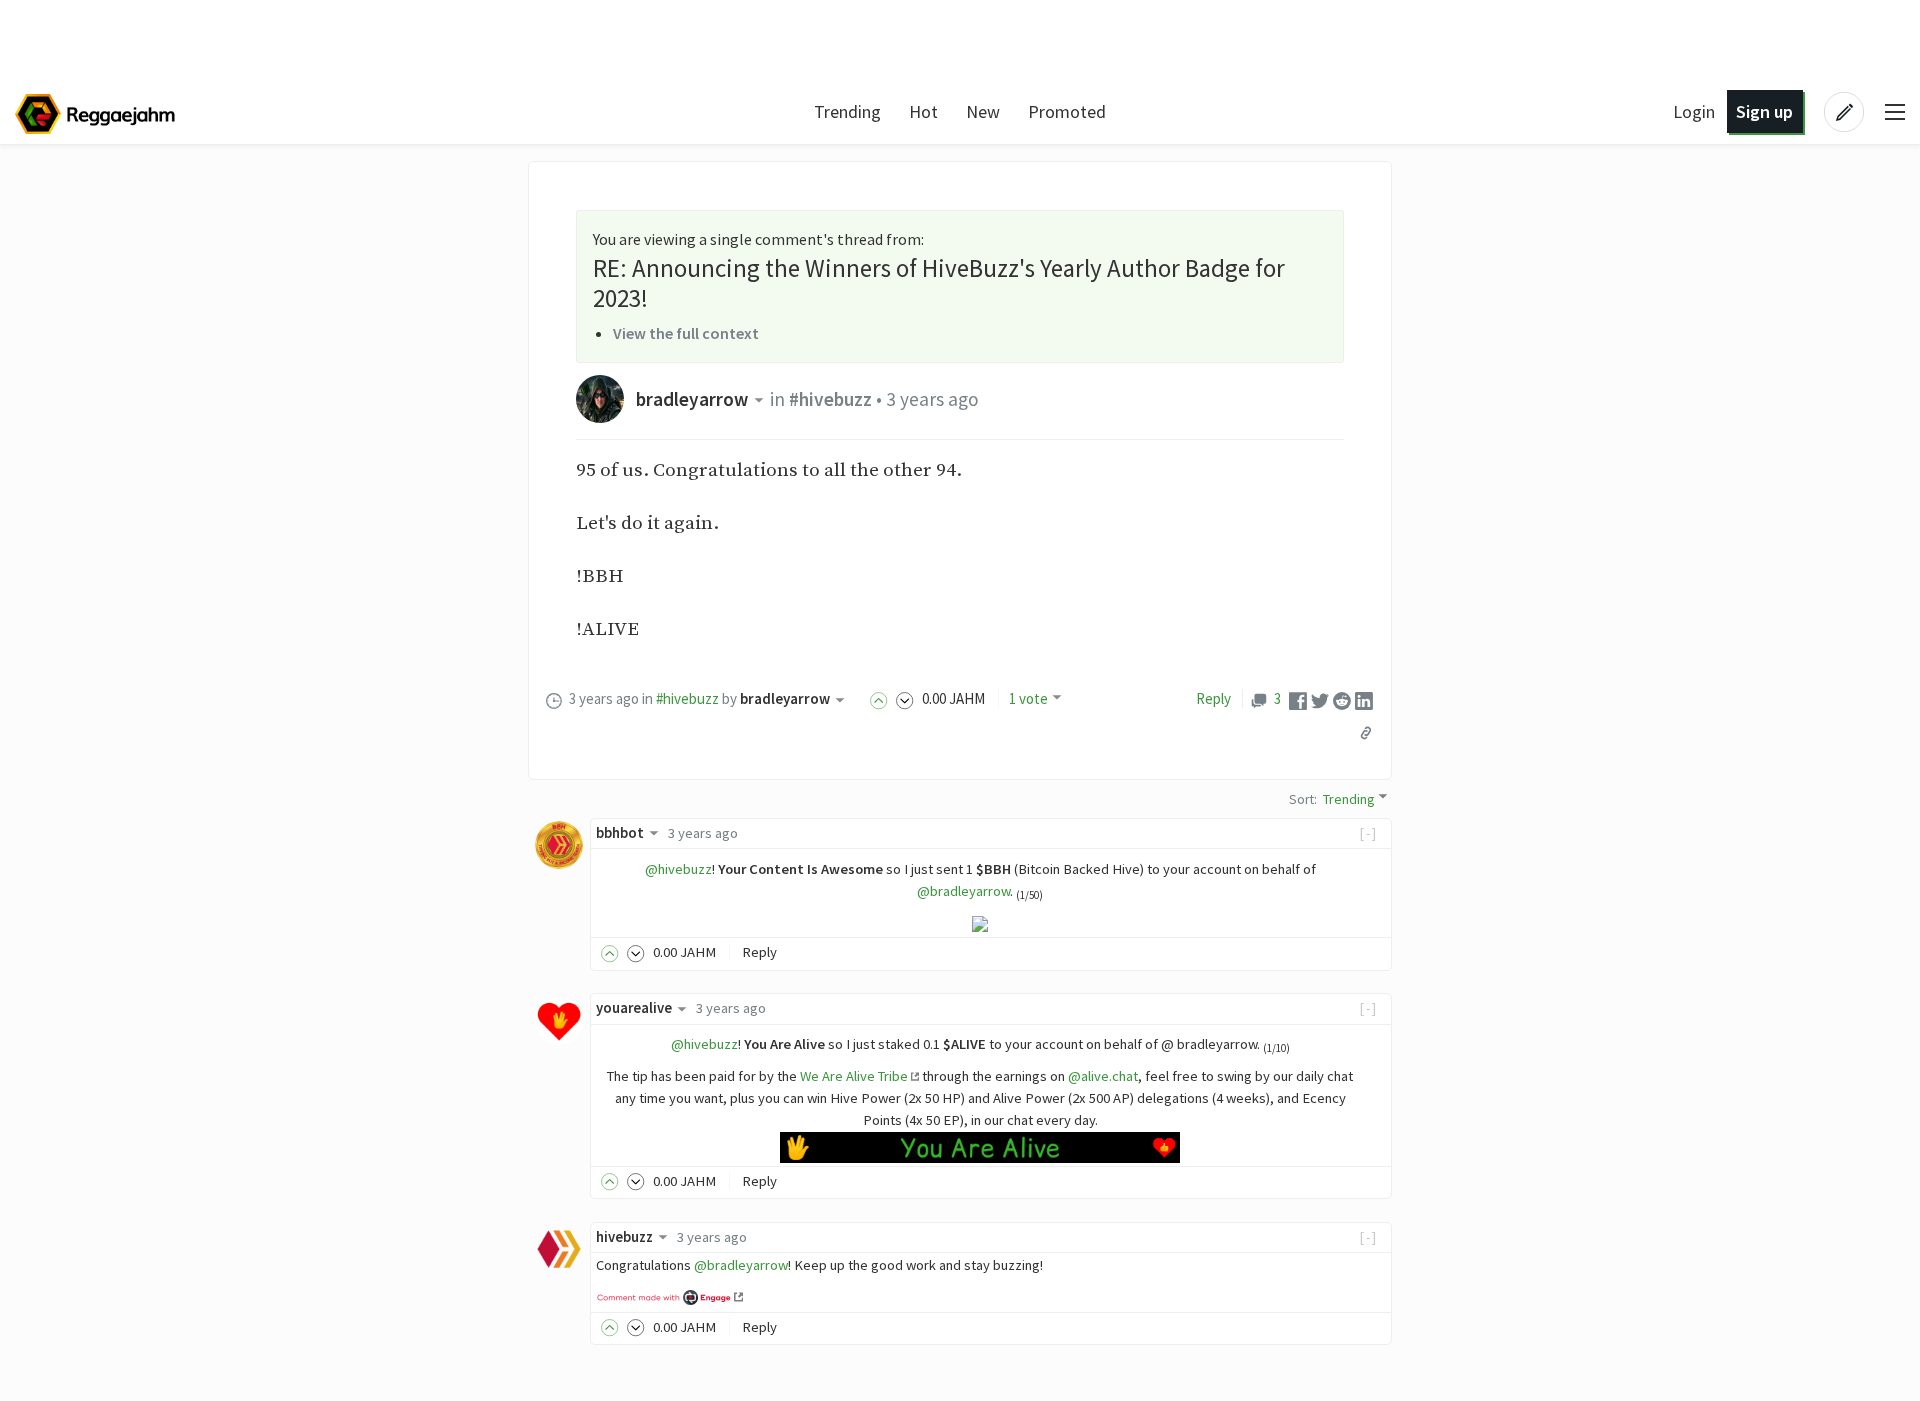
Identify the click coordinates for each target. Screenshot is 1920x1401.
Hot (923, 111)
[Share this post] (1366, 733)
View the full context (686, 333)
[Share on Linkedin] (1364, 699)
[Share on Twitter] (1320, 699)
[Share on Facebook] (1298, 699)
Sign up (1764, 111)
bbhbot (620, 833)
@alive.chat (1103, 1076)
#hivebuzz (830, 399)
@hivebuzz (678, 869)
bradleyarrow (692, 399)
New (983, 111)
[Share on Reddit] (1342, 699)
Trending (847, 111)
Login (1694, 111)
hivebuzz (624, 1237)
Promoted (1067, 111)
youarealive (634, 1008)
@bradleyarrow (963, 891)
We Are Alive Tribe (854, 1076)
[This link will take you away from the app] (669, 1296)
